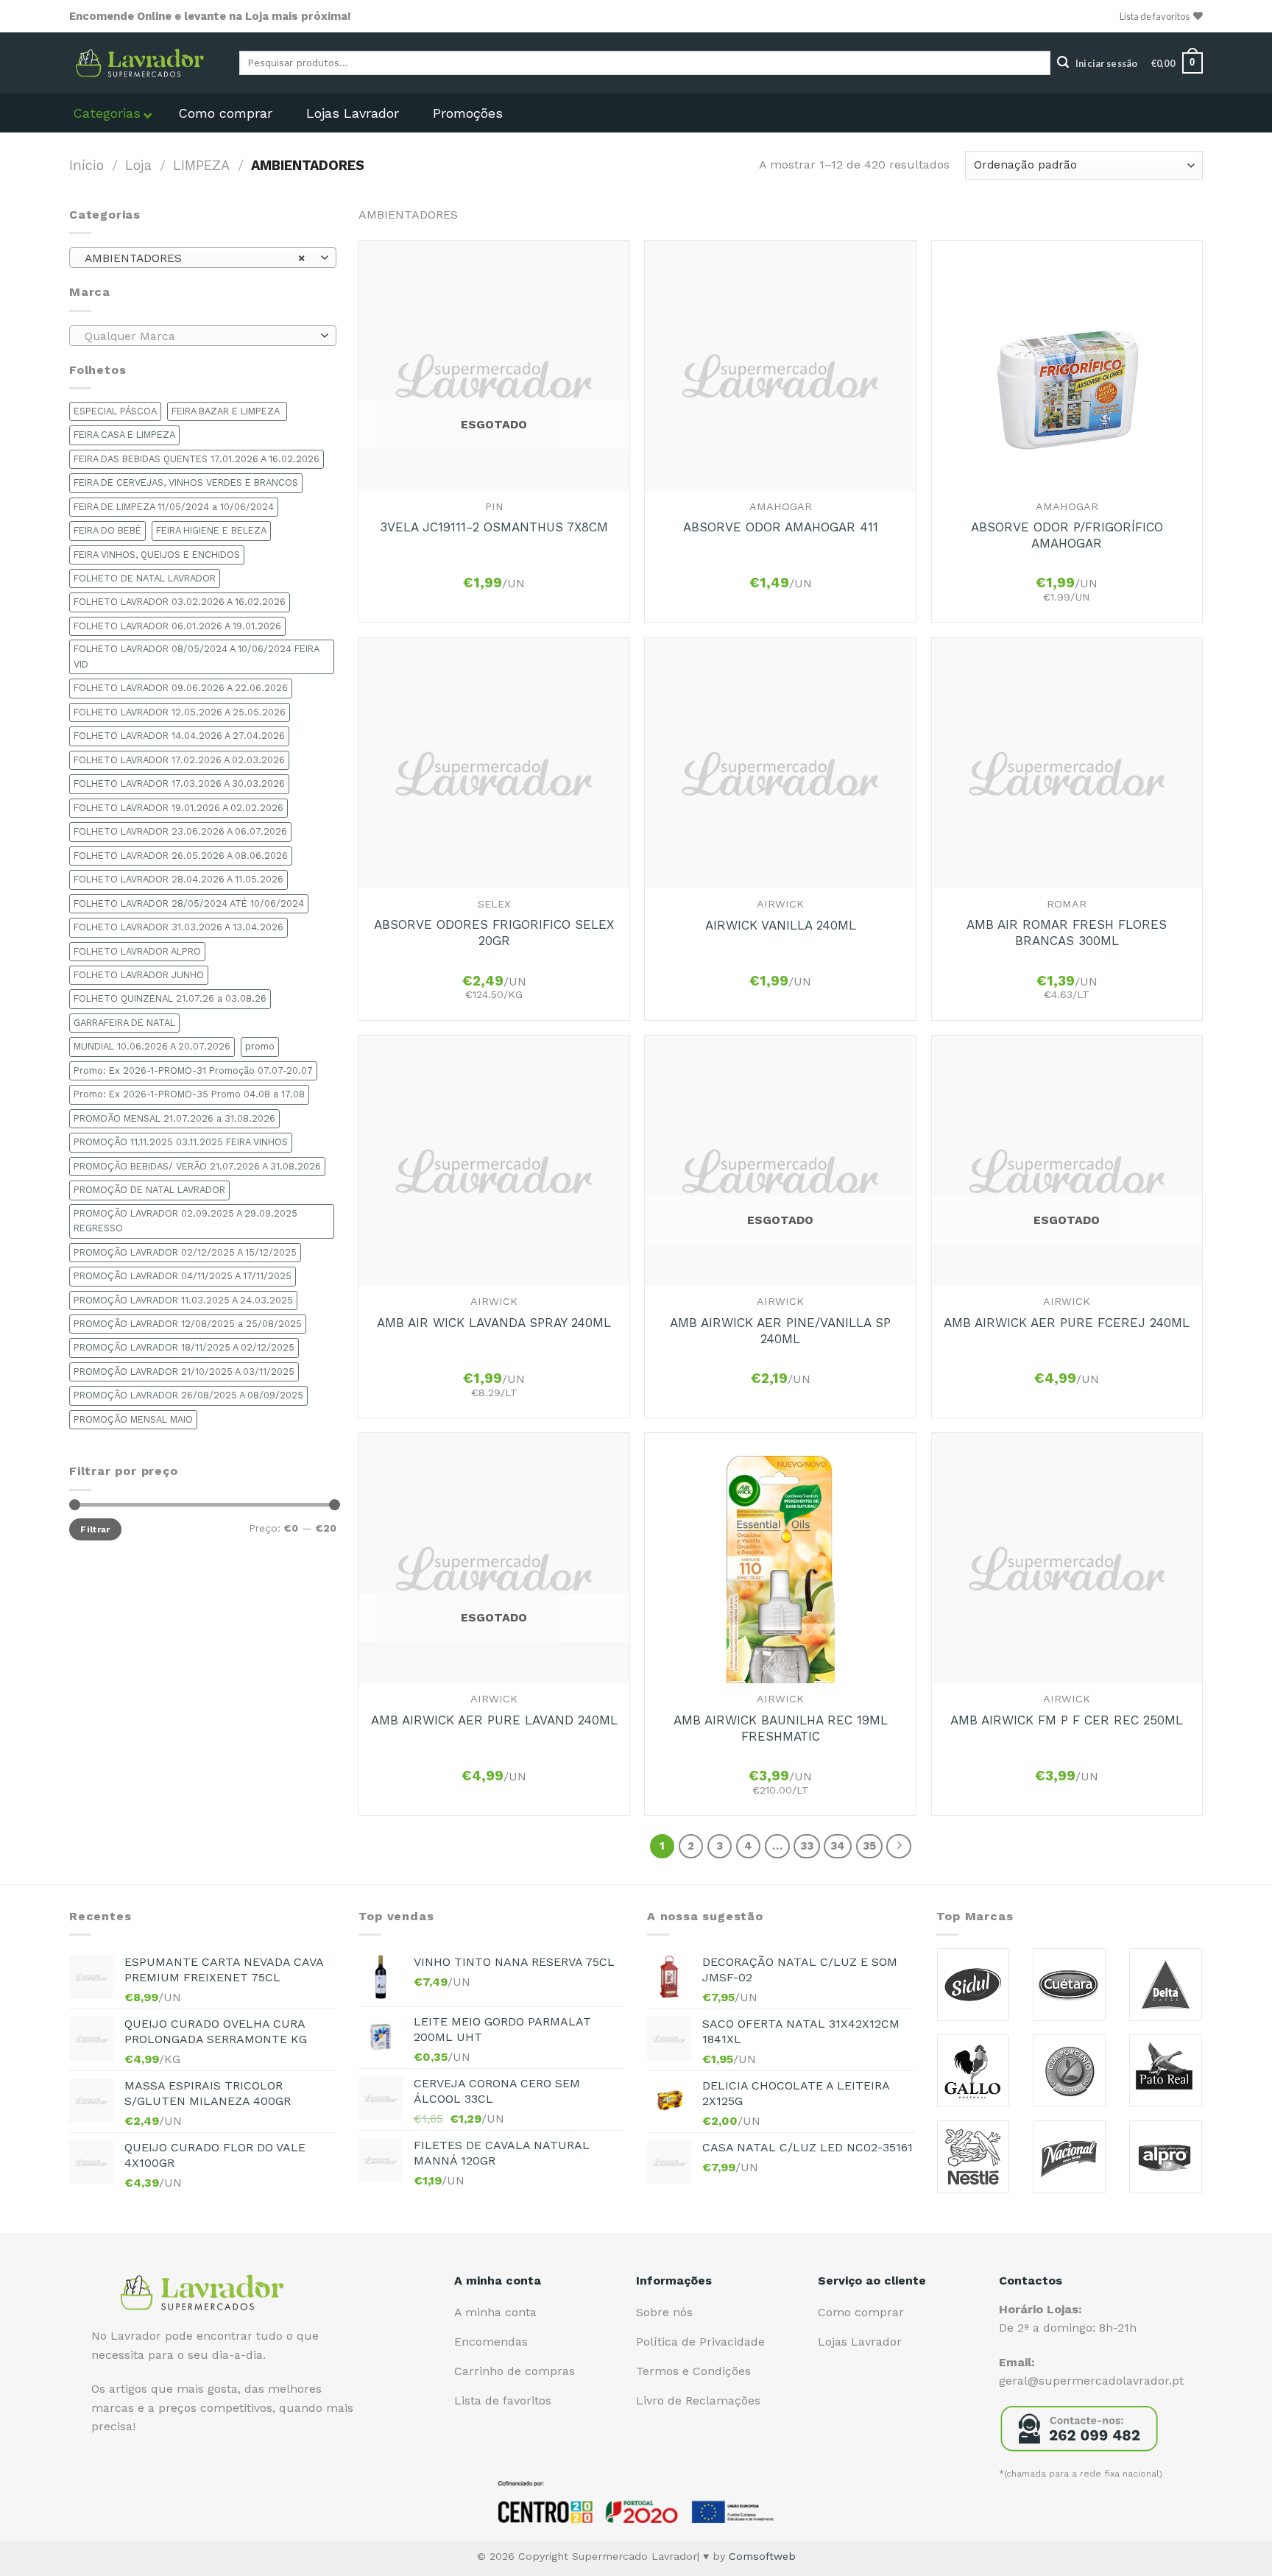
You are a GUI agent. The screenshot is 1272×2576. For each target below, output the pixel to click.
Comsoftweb (762, 2556)
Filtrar (95, 1529)
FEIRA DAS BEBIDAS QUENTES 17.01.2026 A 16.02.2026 (197, 459)
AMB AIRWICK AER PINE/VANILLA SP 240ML (780, 1331)
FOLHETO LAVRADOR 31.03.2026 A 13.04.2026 (179, 927)
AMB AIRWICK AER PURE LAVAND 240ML (494, 1720)
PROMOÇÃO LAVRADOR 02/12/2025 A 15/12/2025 (185, 1252)
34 (838, 1846)
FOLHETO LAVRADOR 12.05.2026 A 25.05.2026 (180, 712)
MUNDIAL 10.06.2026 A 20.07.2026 (152, 1046)
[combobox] (203, 258)
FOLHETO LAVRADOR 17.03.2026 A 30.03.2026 (179, 783)
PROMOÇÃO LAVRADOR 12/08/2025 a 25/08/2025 (188, 1324)
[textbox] (199, 336)
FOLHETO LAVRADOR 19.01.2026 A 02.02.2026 (179, 808)
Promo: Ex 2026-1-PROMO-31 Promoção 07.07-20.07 (193, 1071)
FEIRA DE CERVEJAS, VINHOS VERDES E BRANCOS (186, 482)
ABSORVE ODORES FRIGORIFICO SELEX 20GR (494, 933)
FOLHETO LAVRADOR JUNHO (139, 975)
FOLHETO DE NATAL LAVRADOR (145, 578)
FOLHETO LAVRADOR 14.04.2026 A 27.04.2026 (179, 736)
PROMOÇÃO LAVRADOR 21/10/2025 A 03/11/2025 (184, 1372)
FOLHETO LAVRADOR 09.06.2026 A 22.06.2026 (181, 688)
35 (869, 1846)
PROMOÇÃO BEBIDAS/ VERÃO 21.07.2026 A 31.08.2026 (197, 1166)
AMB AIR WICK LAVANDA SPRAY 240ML (494, 1323)
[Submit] (1063, 63)
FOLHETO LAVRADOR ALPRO (137, 951)
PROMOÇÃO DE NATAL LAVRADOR (149, 1190)
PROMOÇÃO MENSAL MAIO (133, 1419)
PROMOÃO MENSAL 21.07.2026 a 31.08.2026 (174, 1118)
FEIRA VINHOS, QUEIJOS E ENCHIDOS (157, 555)
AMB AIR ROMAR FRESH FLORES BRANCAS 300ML (1067, 933)
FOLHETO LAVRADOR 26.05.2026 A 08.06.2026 (181, 856)
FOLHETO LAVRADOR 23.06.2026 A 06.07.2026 (180, 831)
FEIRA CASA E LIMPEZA (124, 435)
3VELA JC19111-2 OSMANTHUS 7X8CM (494, 527)
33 (807, 1846)
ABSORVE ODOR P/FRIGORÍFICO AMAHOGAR (1067, 535)
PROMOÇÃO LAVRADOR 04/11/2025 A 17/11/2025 (183, 1276)
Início (86, 165)
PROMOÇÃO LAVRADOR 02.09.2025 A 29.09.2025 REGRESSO (185, 1221)
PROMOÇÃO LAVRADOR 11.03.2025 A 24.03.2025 (183, 1300)
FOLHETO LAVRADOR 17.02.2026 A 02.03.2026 (179, 760)
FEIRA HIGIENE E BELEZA (211, 530)
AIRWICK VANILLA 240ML (781, 925)
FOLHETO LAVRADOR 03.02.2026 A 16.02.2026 (180, 602)
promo (260, 1046)
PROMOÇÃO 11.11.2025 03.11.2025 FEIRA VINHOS (181, 1142)
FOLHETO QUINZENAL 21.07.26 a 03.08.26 (170, 998)
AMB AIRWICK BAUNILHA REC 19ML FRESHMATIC (781, 1728)
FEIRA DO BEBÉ (107, 530)
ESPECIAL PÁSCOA (115, 411)
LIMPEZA (201, 165)
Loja (138, 165)
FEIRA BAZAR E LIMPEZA (227, 411)
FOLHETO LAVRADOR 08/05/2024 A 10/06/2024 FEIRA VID (197, 656)
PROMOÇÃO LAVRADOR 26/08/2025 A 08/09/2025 (188, 1395)
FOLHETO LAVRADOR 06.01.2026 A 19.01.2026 (177, 626)
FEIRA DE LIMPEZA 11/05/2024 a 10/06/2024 (174, 507)
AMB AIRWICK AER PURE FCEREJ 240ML (1067, 1323)
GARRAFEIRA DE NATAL (124, 1023)
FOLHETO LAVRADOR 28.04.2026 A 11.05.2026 (179, 879)
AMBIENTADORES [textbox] (195, 258)
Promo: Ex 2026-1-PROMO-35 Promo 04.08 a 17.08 (189, 1094)
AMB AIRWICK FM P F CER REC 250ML (1067, 1720)
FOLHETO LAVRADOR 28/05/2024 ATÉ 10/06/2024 (189, 903)
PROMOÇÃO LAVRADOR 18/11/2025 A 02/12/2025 (184, 1347)
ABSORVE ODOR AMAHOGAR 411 (781, 527)
